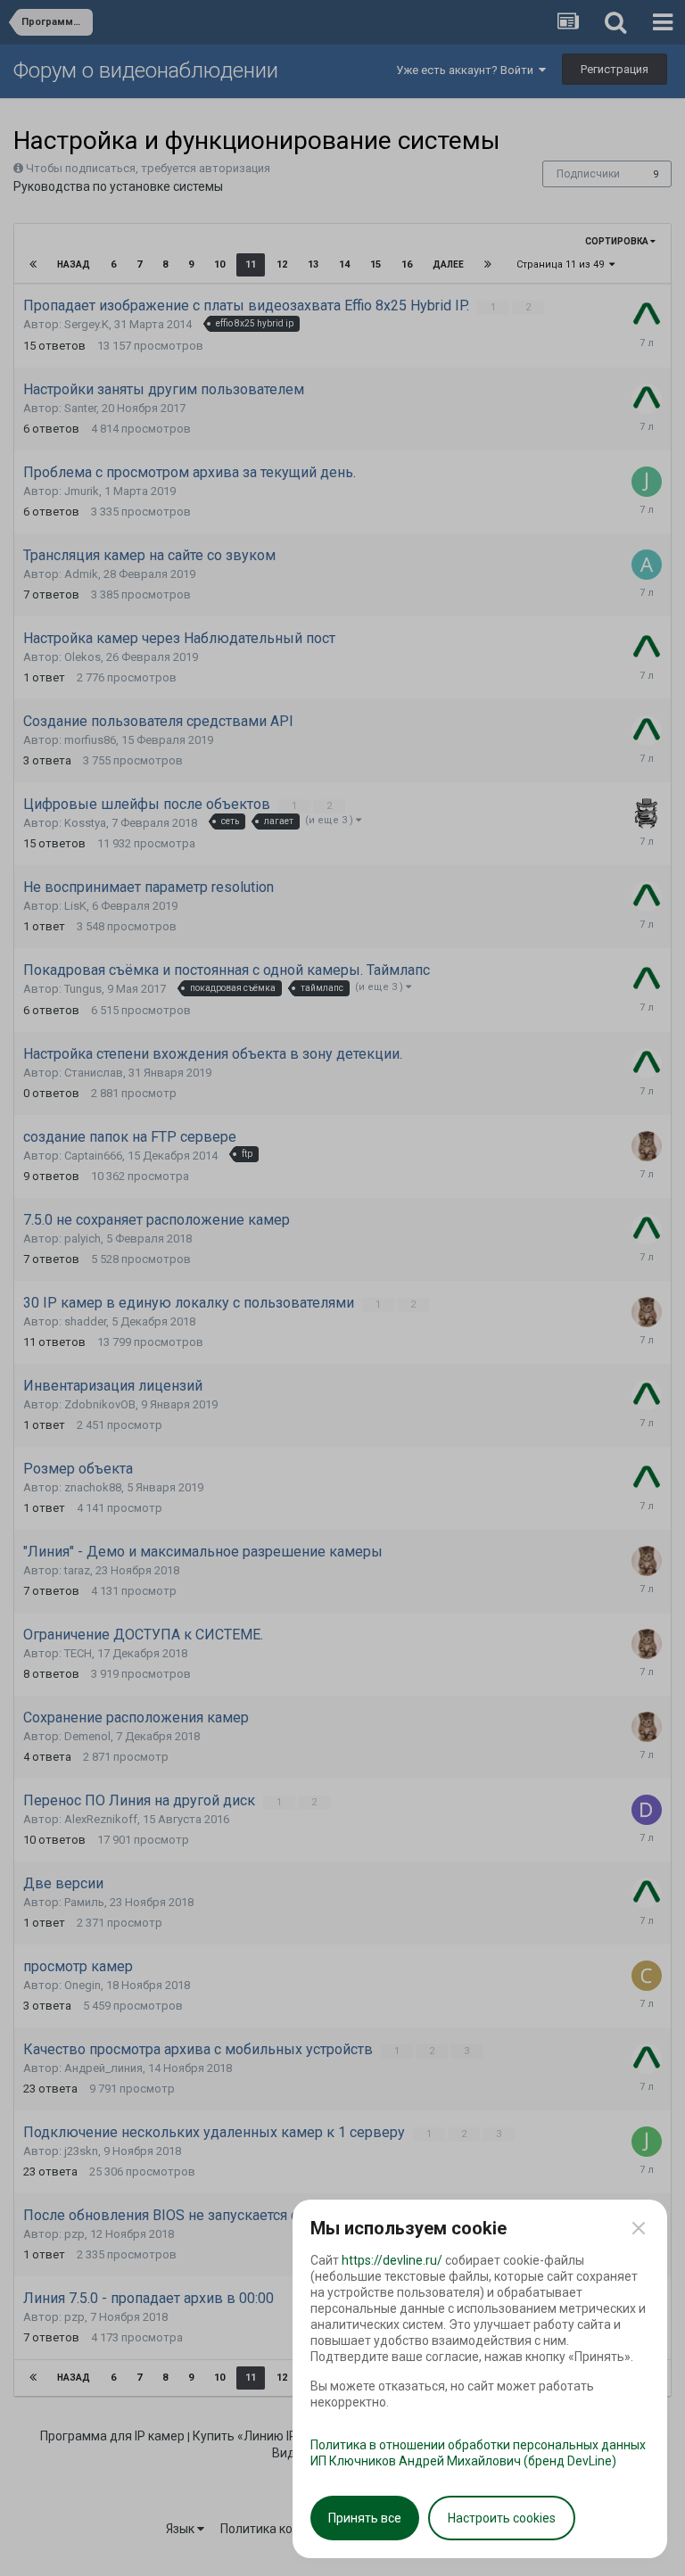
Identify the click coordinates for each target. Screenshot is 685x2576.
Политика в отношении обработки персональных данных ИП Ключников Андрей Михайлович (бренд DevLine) (478, 2453)
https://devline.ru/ (392, 2260)
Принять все (365, 2518)
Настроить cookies (502, 2518)
